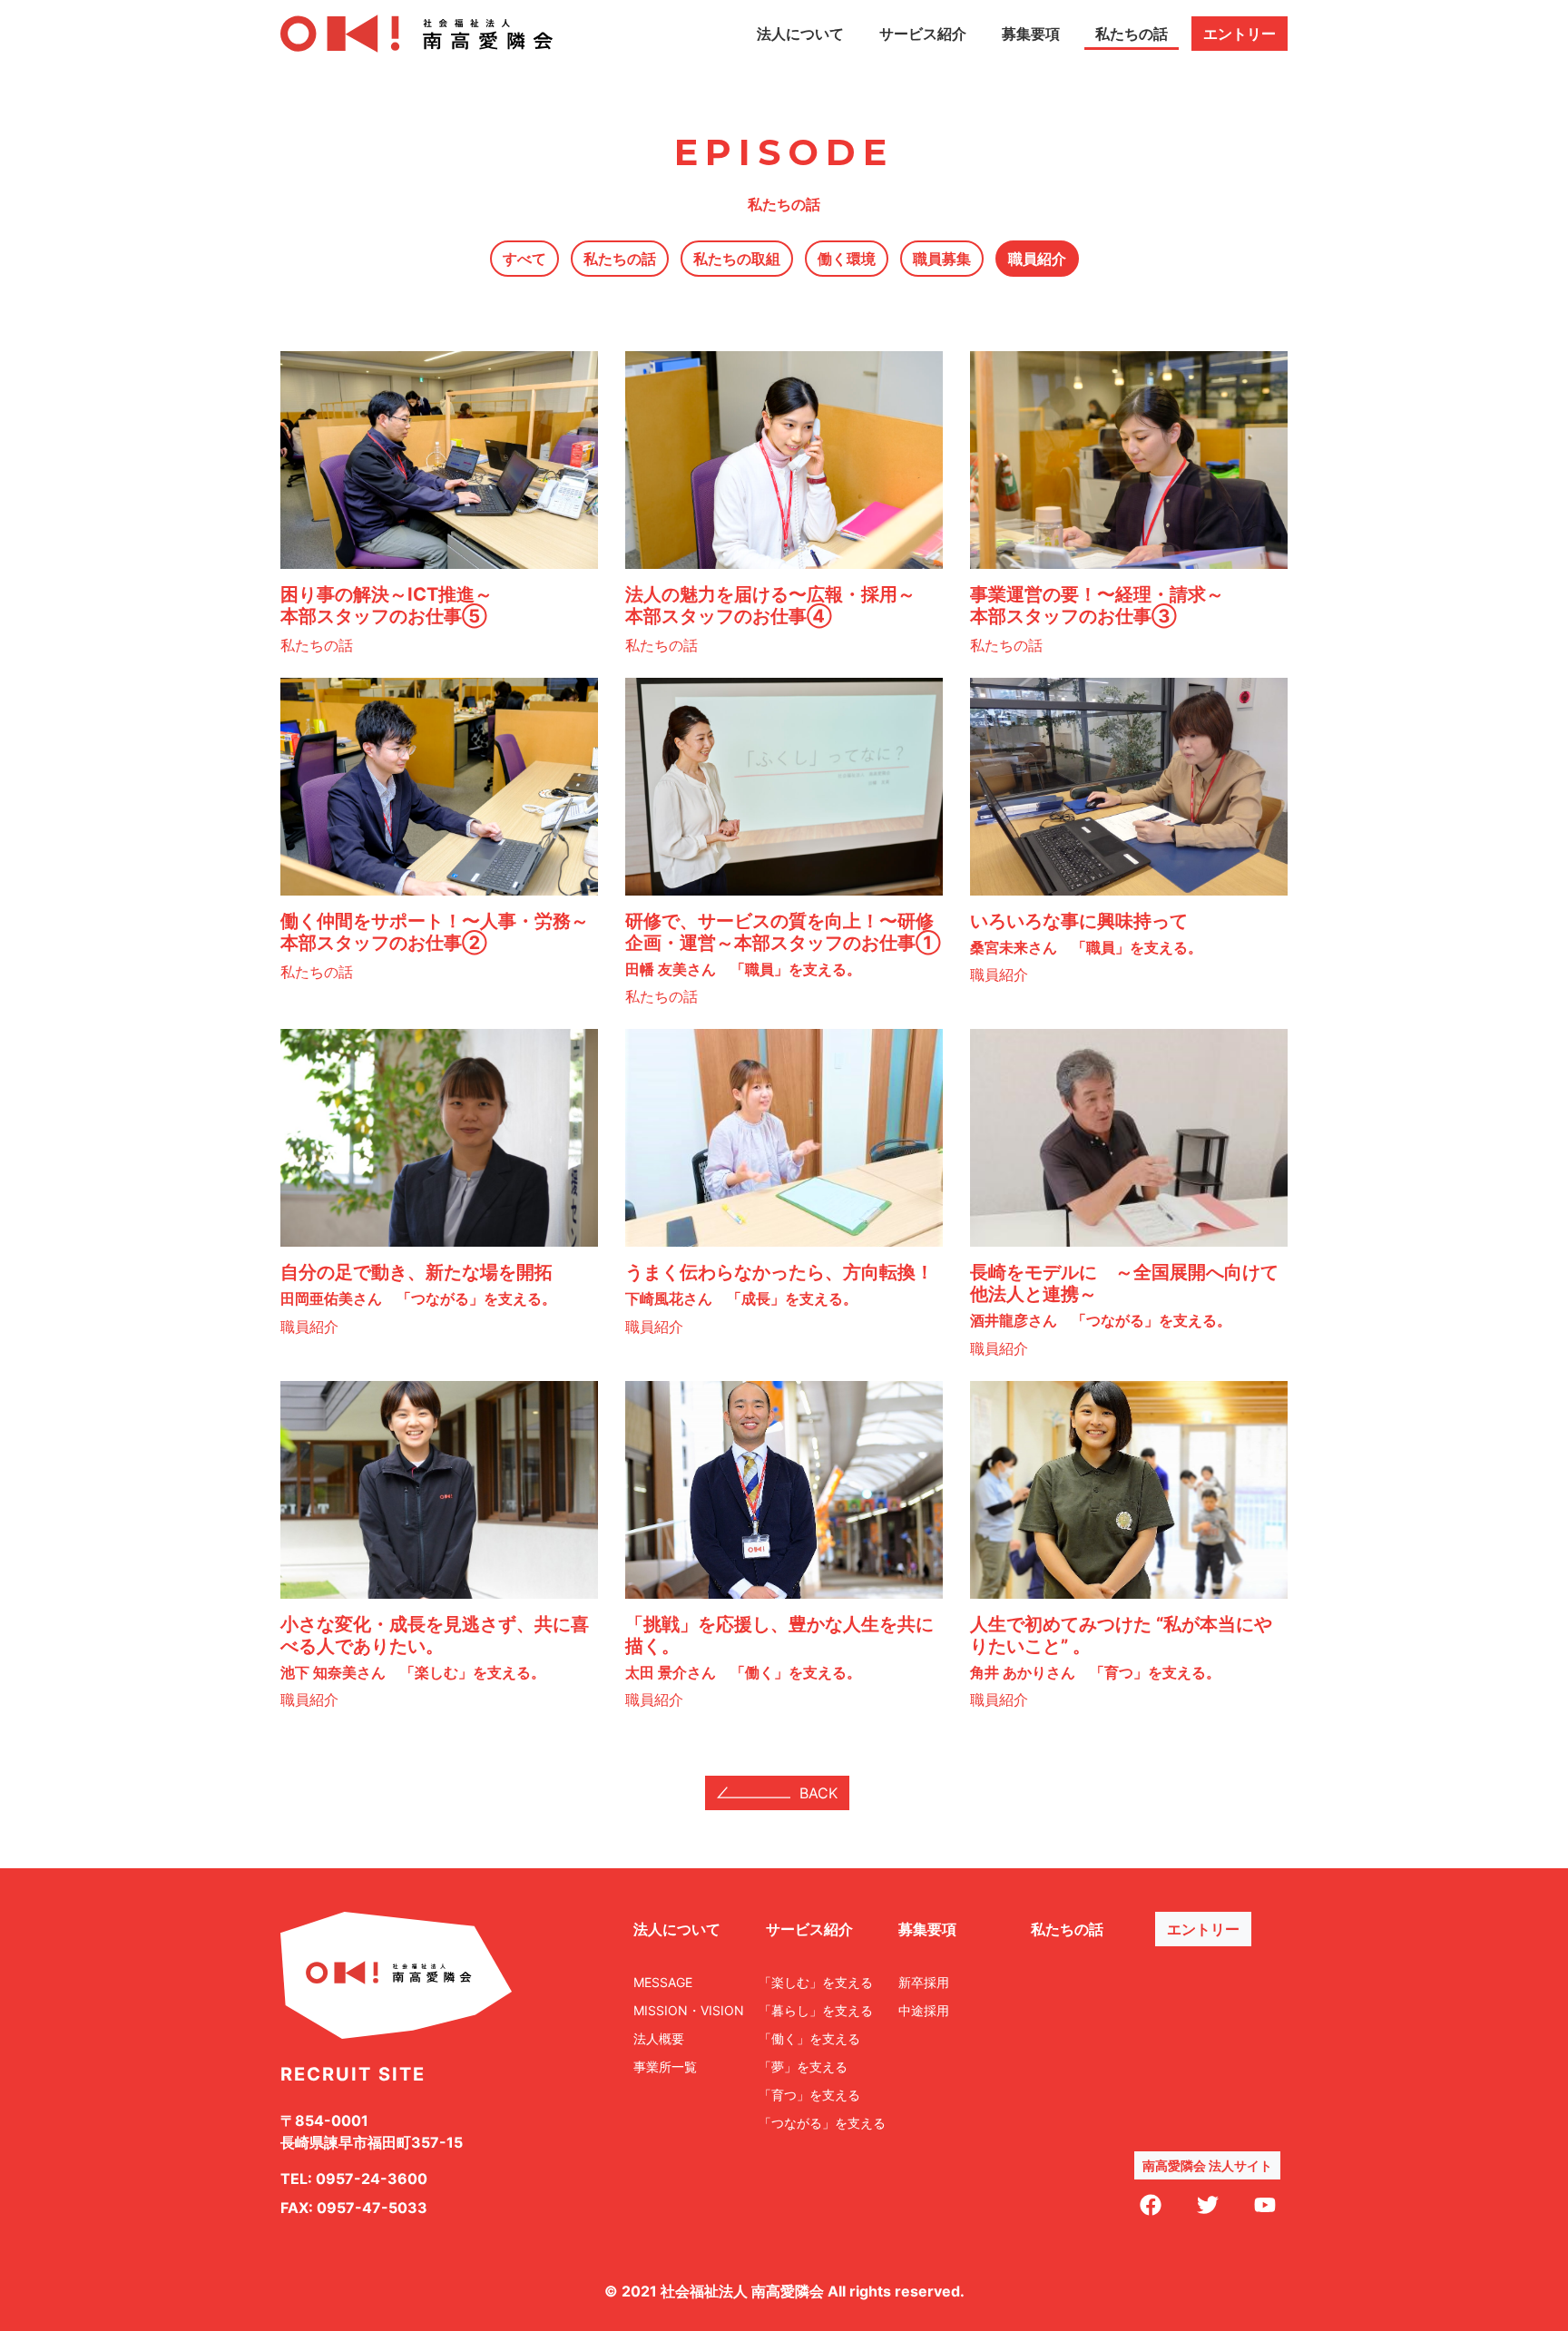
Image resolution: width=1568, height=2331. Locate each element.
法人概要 (659, 2038)
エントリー (1240, 34)
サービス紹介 (923, 34)
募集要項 (1031, 34)
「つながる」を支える (822, 2123)
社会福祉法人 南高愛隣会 (742, 2291)
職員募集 (942, 259)
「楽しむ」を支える (816, 1982)
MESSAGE (663, 1982)
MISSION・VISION (689, 2010)
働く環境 (847, 259)
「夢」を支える (803, 2067)
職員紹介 (1037, 259)
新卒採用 (924, 1982)
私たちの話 (1132, 34)
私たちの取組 (737, 259)
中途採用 (924, 2010)
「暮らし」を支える (816, 2010)
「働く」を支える (809, 2038)
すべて (524, 259)
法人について (800, 34)
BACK (818, 1793)
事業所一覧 (665, 2067)
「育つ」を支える (809, 2095)
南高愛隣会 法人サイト (1207, 2165)
